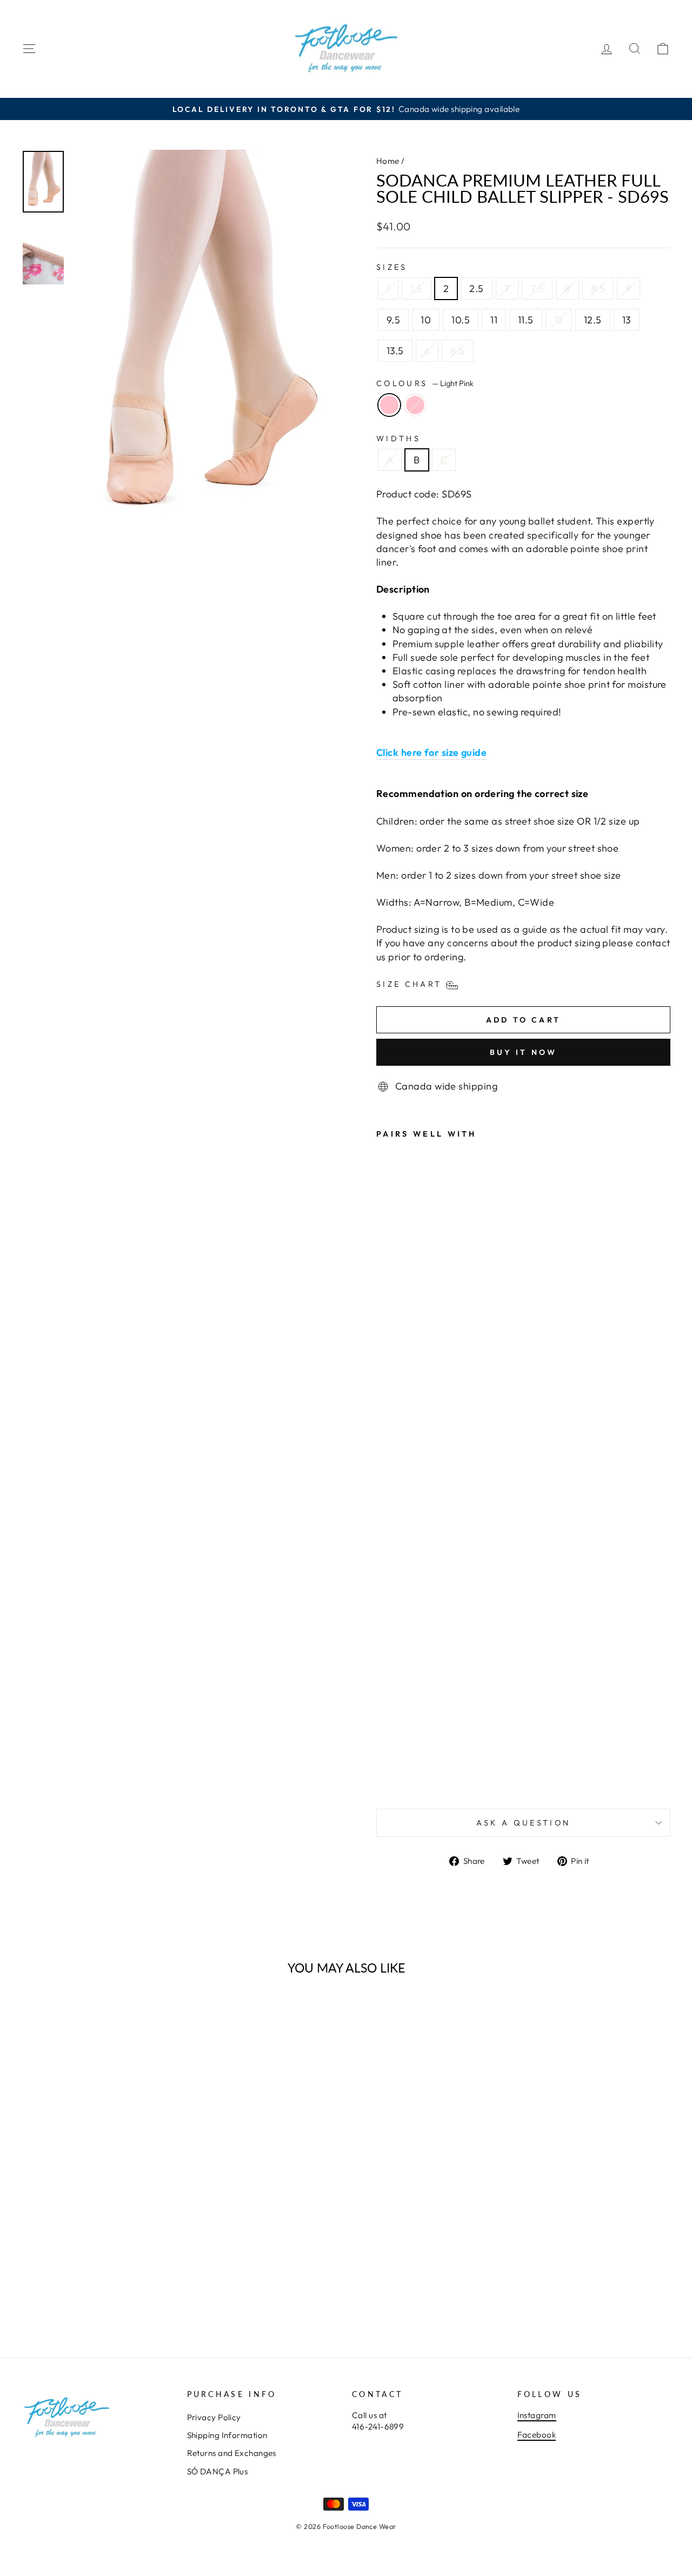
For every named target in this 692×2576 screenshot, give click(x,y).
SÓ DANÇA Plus (218, 2471)
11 (494, 320)
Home (388, 161)
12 (559, 320)
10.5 (461, 320)
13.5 (395, 351)
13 (627, 320)
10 (426, 320)
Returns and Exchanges (232, 2453)
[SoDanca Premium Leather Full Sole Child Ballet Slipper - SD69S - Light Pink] (384, 1775)
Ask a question (523, 1823)
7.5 (537, 288)
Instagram (537, 2415)
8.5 (598, 288)
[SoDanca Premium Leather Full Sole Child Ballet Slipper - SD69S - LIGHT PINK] (398, 1775)
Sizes (392, 267)
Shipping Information (227, 2435)
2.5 (476, 288)
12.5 (593, 320)
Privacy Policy (214, 2417)
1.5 (416, 288)
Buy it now (524, 1052)
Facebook (537, 2435)
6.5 (457, 351)
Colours (425, 383)
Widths (398, 439)
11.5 (526, 320)
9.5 (393, 320)
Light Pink (389, 405)
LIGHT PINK (415, 405)
